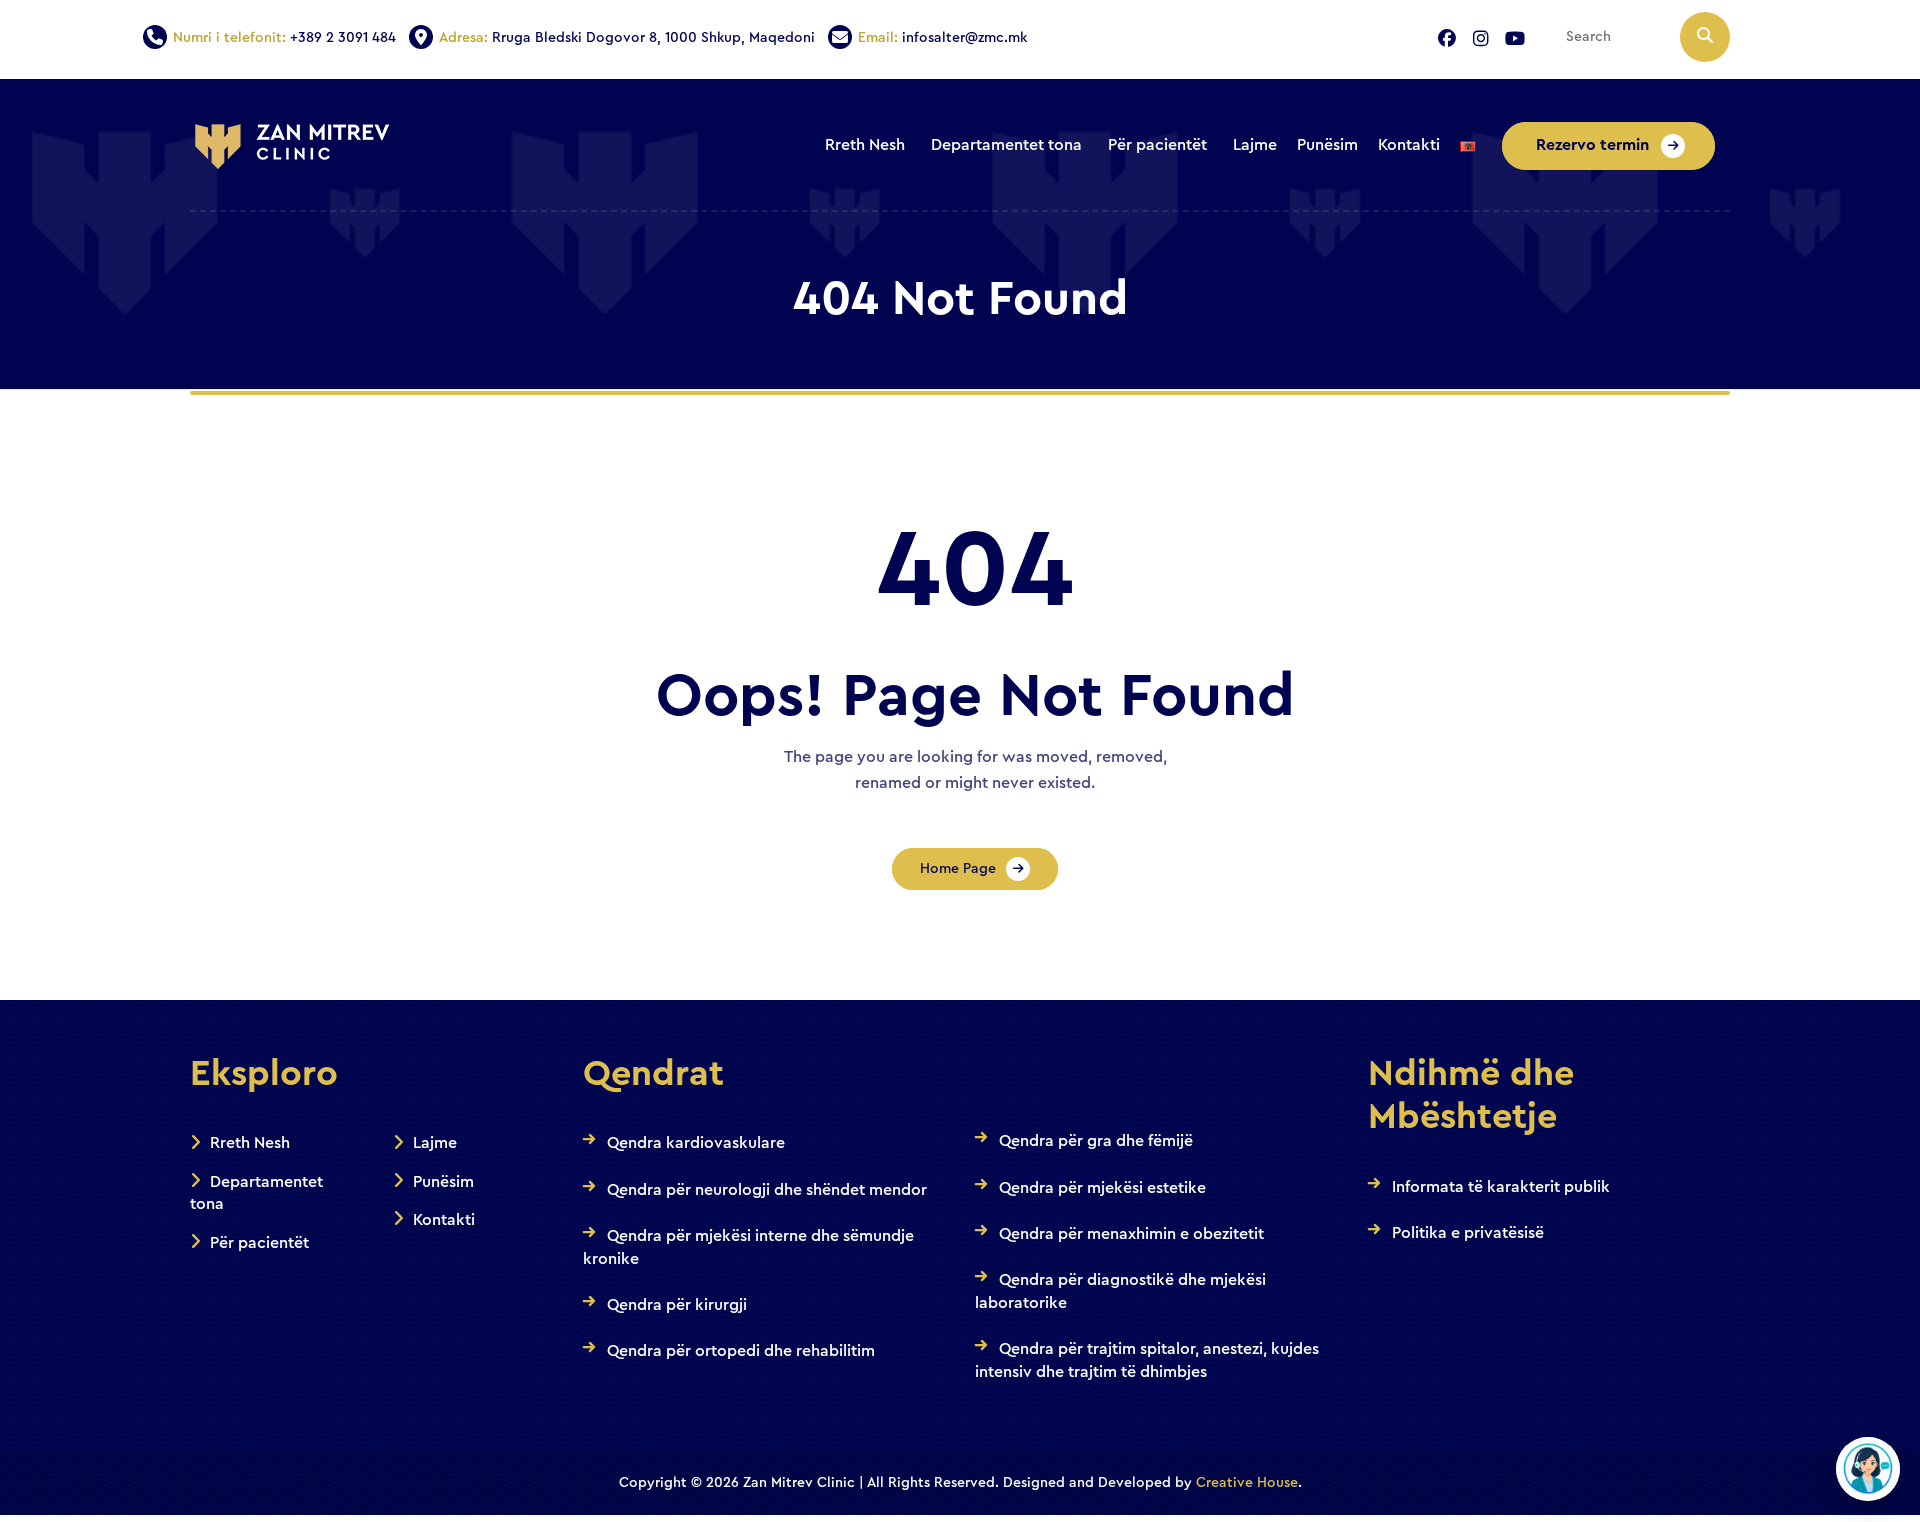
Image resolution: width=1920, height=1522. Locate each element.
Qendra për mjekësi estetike (1102, 1188)
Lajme (435, 1143)
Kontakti (444, 1220)
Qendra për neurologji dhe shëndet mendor (767, 1190)
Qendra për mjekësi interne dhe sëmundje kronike (748, 1247)
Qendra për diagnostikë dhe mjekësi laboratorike (1120, 1291)
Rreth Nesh (250, 1143)
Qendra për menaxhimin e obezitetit (1131, 1234)
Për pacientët (259, 1243)
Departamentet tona (256, 1193)
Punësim (443, 1182)
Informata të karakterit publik (1501, 1187)
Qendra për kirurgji (677, 1305)
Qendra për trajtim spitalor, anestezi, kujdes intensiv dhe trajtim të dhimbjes (1147, 1360)
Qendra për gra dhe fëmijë (1096, 1141)
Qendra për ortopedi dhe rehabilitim (741, 1351)
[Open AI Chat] (1868, 1469)
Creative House (1247, 1483)
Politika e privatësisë (1468, 1233)
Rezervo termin (1594, 145)
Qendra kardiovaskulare (696, 1143)
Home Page (958, 869)
